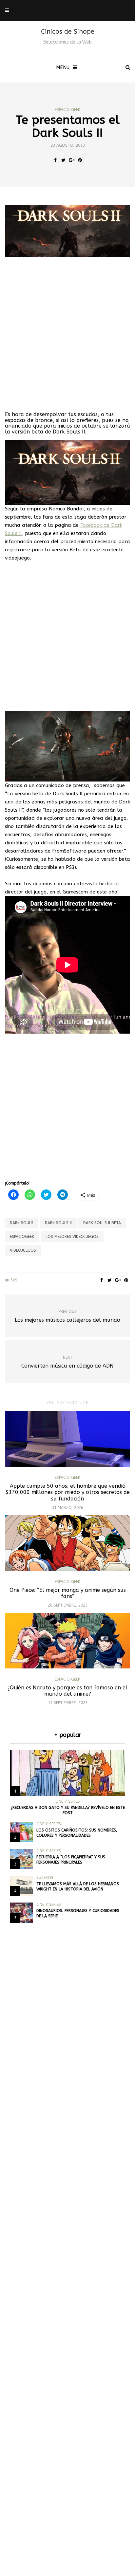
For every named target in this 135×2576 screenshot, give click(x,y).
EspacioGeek (22, 1237)
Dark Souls (22, 1223)
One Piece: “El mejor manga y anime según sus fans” (68, 1593)
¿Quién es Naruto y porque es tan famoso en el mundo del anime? (67, 1691)
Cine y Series (68, 1801)
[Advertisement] (67, 334)
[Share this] (55, 160)
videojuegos (23, 1250)
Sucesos (45, 1878)
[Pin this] (80, 160)
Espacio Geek (67, 110)
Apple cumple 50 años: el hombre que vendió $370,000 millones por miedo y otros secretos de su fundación (67, 1492)
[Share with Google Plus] (72, 160)
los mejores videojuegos (72, 1237)
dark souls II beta (102, 1223)
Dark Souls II (58, 1223)
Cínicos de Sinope (68, 32)
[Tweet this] (63, 160)
